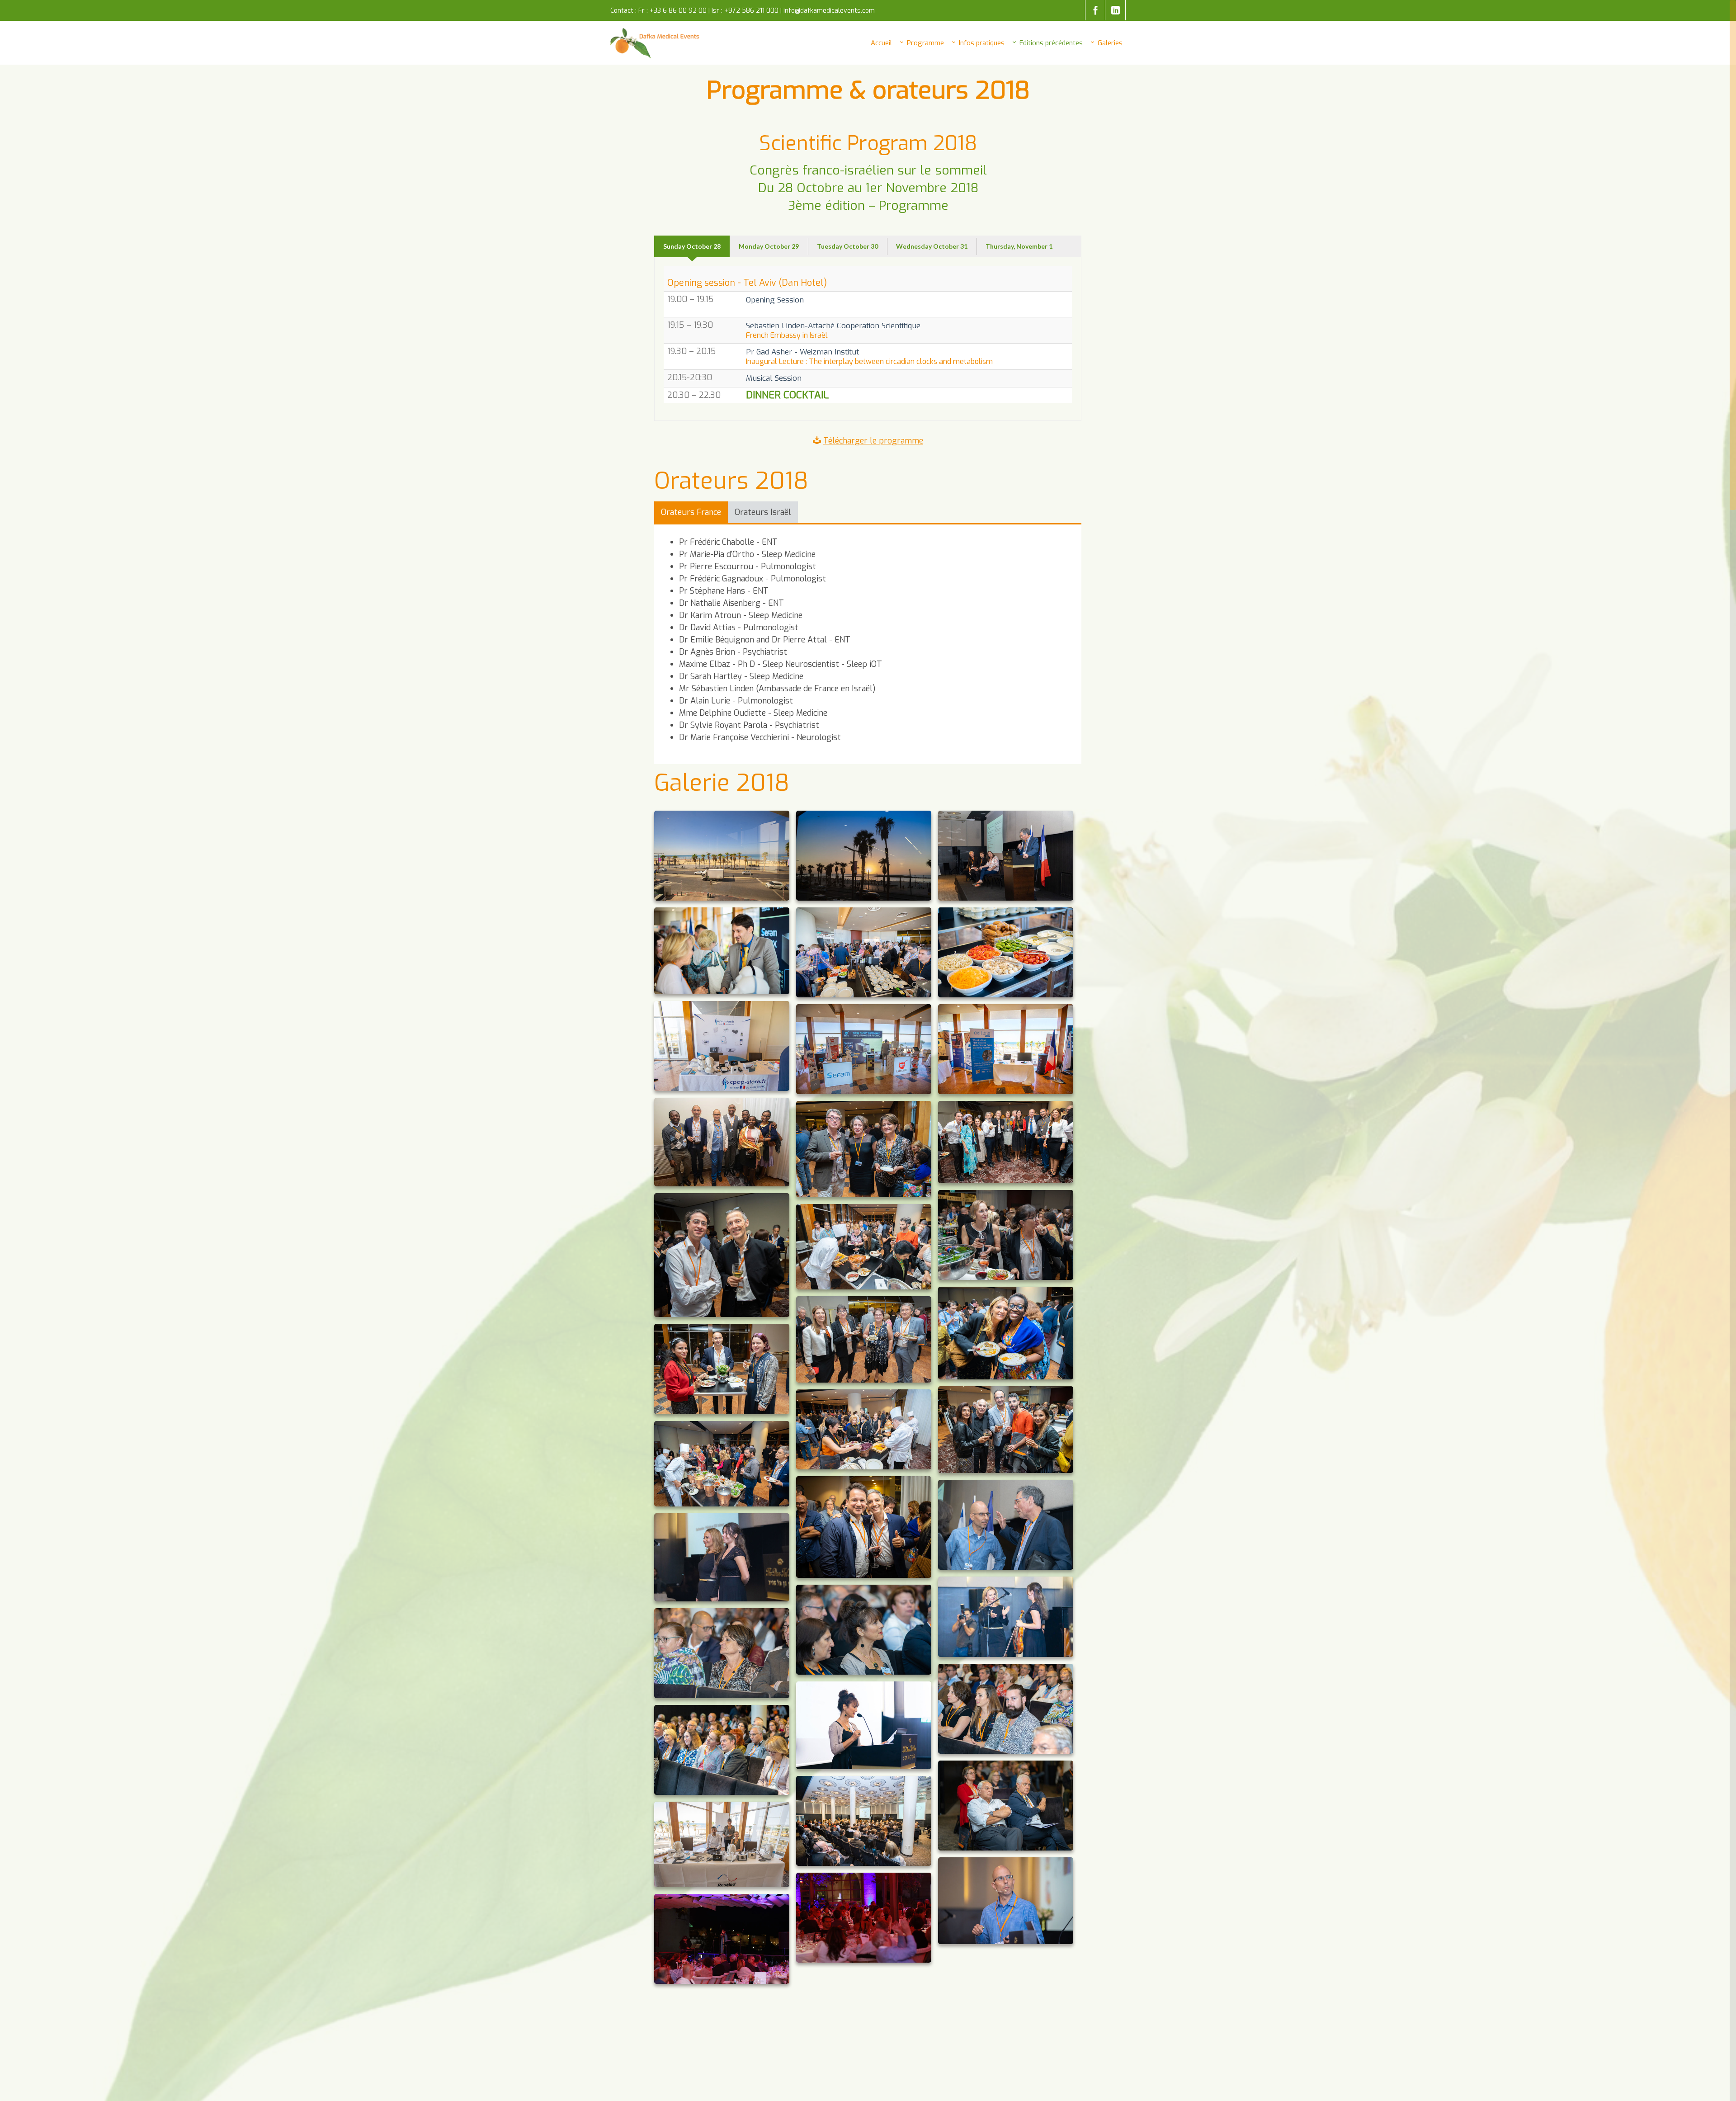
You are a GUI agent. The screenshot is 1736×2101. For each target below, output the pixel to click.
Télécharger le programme (873, 441)
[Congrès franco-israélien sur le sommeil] (656, 43)
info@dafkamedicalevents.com (829, 11)
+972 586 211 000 (751, 11)
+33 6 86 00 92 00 (678, 11)
